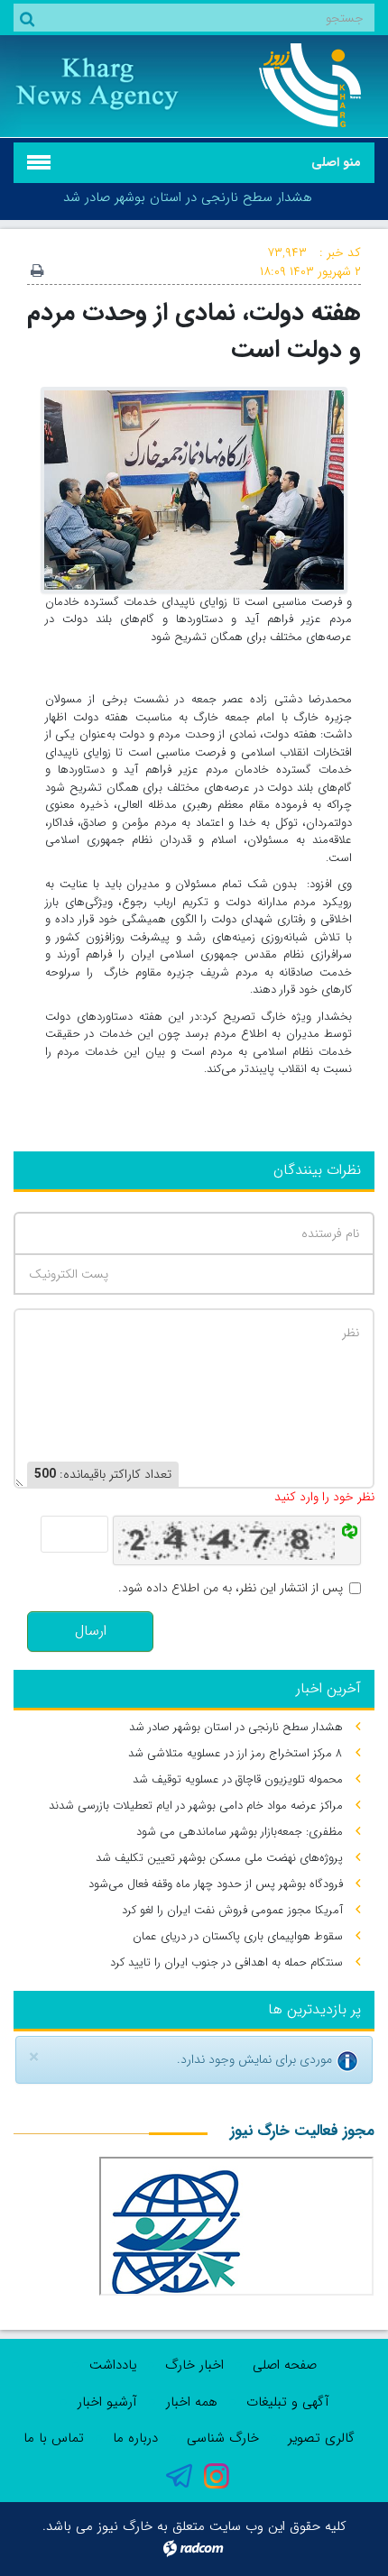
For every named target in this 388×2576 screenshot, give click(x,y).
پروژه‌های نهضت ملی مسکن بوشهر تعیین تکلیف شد (219, 1858)
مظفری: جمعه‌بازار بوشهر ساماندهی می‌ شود (240, 1832)
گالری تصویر (321, 2438)
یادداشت (113, 2365)
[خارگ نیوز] (291, 85)
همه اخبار (192, 2402)
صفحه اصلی (285, 2365)
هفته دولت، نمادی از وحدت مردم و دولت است (194, 331)
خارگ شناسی (223, 2438)
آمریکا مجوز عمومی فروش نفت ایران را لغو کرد (232, 1910)
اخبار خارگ (194, 2365)
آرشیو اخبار (107, 2402)
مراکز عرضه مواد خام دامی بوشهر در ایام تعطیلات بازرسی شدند (196, 1806)
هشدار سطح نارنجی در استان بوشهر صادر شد (188, 197)
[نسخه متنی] (37, 272)
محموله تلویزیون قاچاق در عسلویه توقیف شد (238, 1779)
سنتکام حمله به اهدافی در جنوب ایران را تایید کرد (226, 1962)
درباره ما (135, 2438)
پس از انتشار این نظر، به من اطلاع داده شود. (231, 1588)
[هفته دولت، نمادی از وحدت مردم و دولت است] (194, 489)
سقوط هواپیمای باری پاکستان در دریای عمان (238, 1936)
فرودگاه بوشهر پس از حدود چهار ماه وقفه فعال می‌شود (216, 1884)
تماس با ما (54, 2438)
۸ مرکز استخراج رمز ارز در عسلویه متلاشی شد (236, 1753)
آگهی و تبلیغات (288, 2402)
